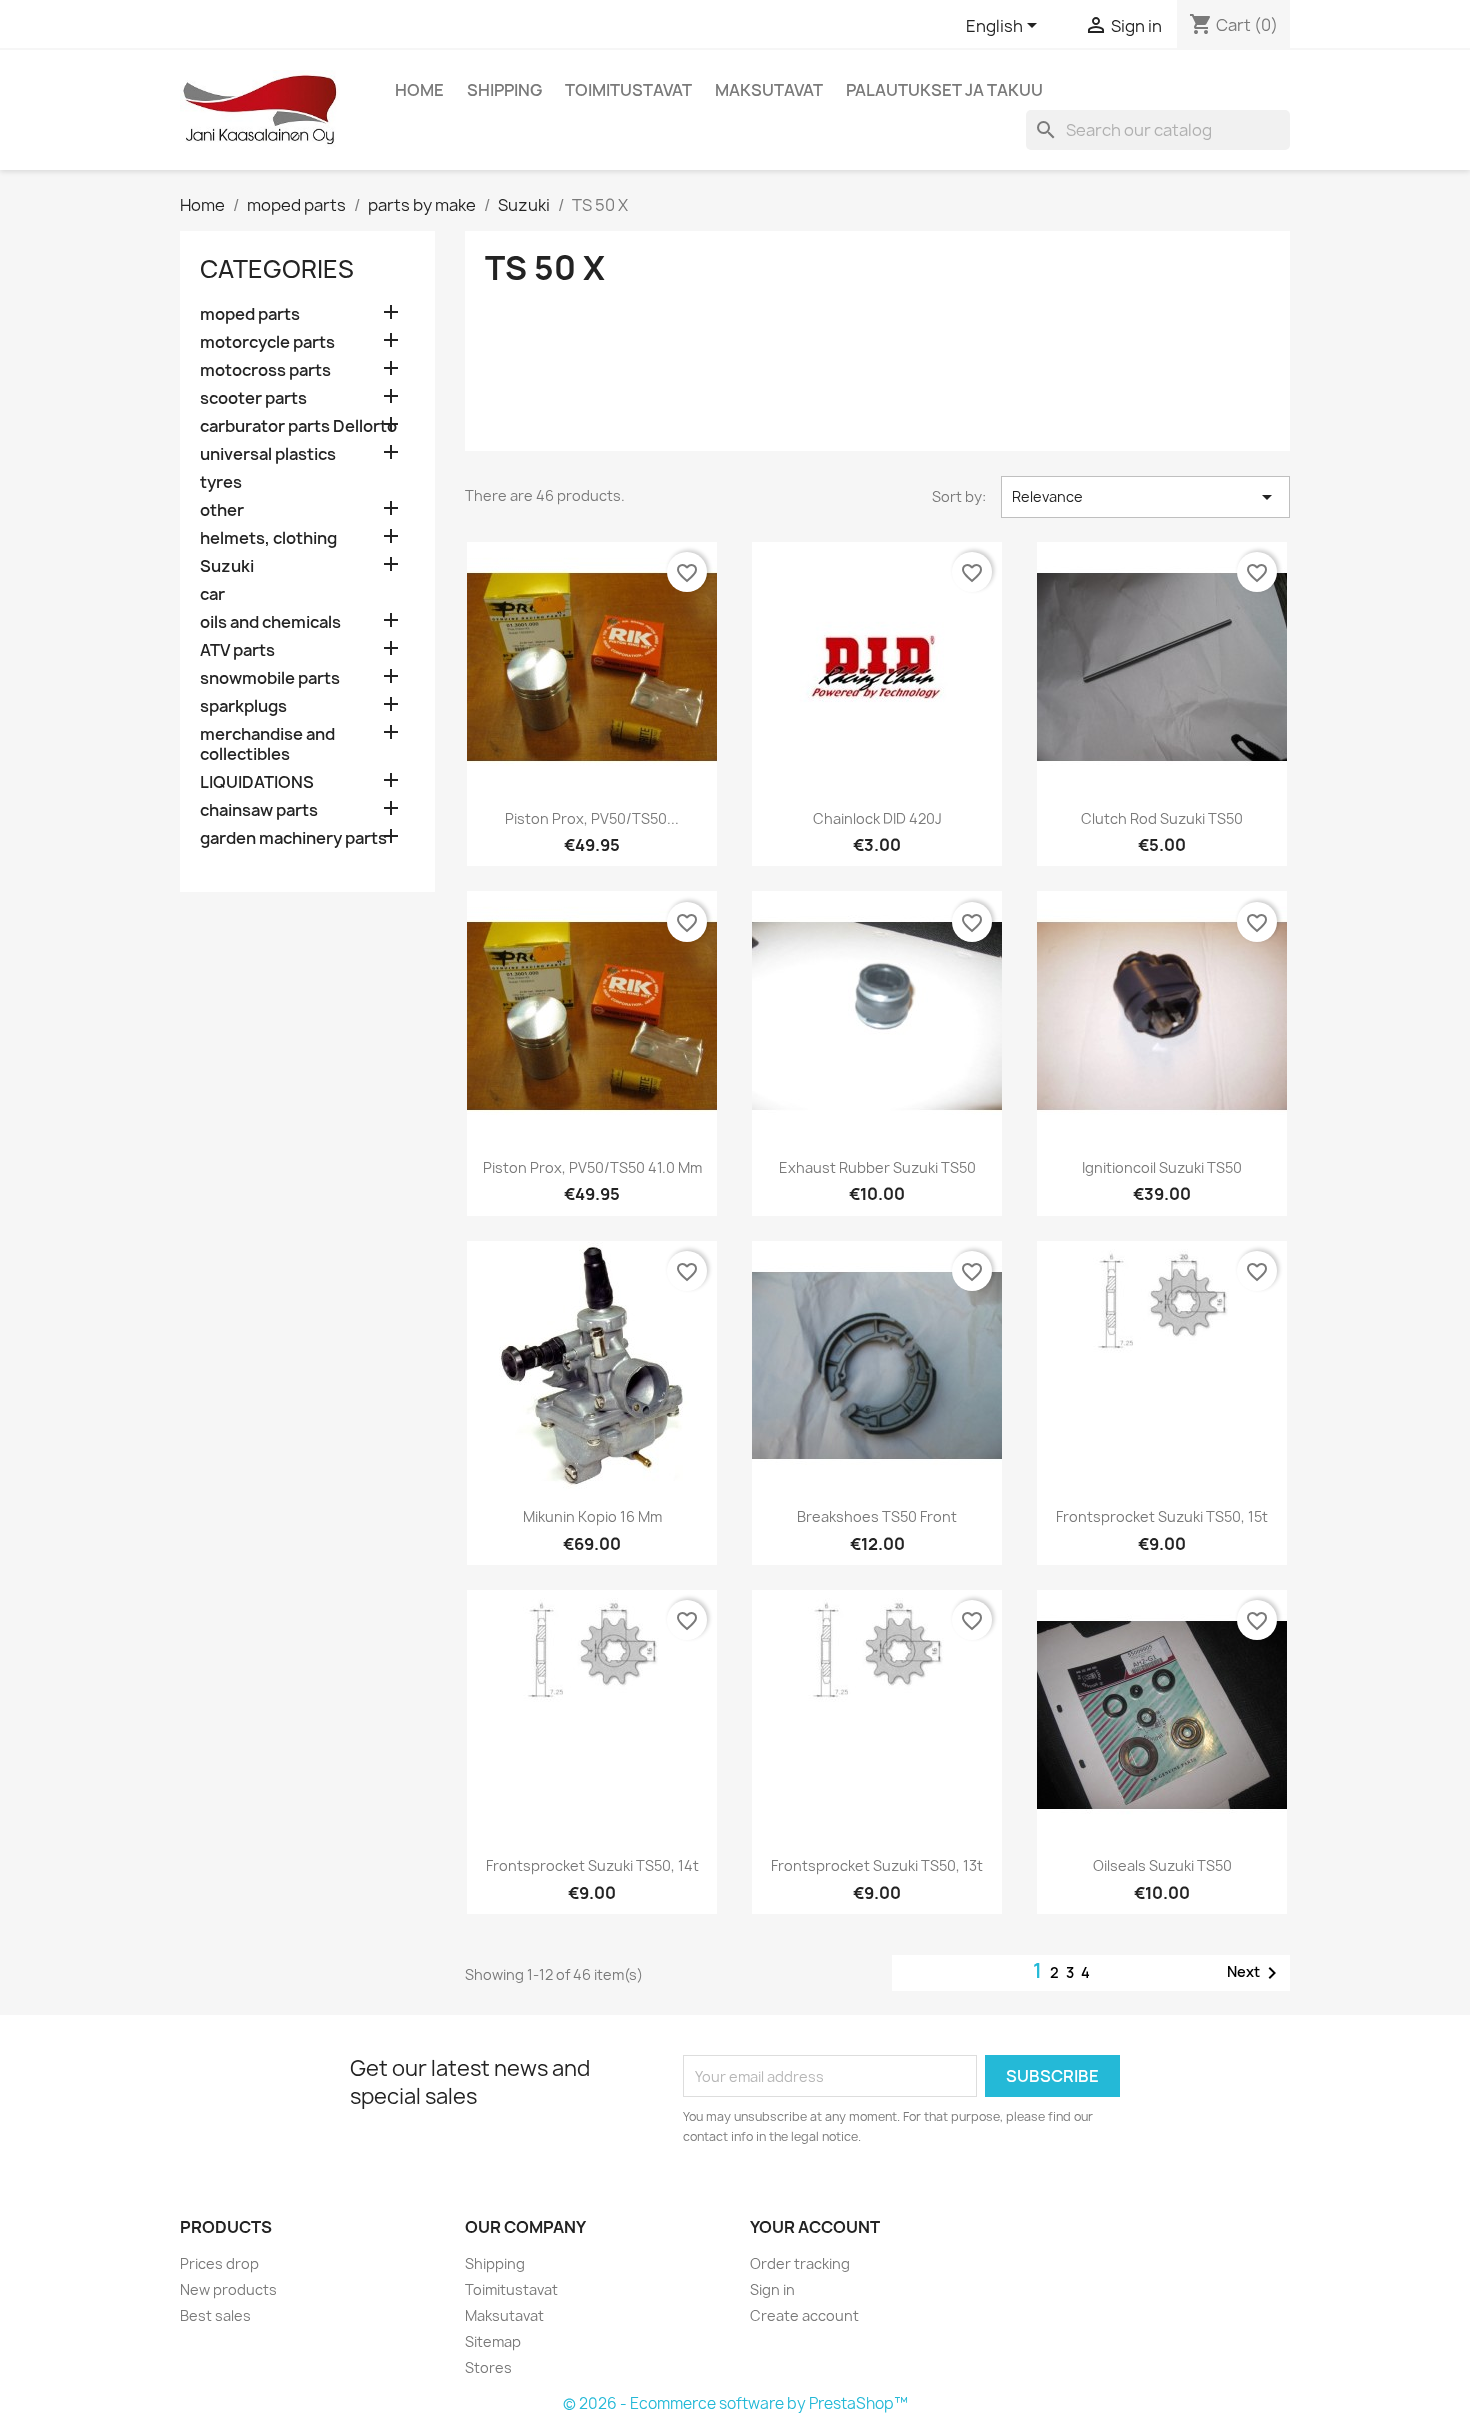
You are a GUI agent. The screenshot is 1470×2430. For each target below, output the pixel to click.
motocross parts (265, 370)
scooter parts (253, 398)
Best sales (215, 2315)
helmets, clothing (268, 538)
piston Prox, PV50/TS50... (592, 818)
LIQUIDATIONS (257, 782)
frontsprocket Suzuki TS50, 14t (592, 1865)
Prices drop (219, 2263)
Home (419, 90)
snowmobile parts (270, 678)
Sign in (772, 2289)
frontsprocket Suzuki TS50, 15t (1162, 1516)
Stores (488, 2367)
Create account (804, 2315)
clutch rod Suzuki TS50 (1162, 818)
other (222, 510)
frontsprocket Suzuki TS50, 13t (877, 1865)
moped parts (250, 314)
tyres (221, 482)
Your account (815, 2227)
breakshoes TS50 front (877, 1516)
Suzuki (227, 566)
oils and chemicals (270, 622)
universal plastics (268, 454)
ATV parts (237, 650)
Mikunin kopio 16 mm (592, 1516)
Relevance (1145, 497)
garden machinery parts (293, 838)
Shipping (504, 90)
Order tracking (800, 2263)
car (212, 594)
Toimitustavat (628, 90)
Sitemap (493, 2341)
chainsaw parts (259, 810)
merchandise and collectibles (267, 744)
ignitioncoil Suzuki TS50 (1162, 1167)
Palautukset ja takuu (944, 90)
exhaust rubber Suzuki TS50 (877, 1167)
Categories (277, 269)
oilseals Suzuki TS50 (1162, 1865)
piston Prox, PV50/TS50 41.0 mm (592, 1167)
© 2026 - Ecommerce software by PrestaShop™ (735, 2403)
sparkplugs (243, 706)
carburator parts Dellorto (298, 426)
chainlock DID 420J (877, 818)
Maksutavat (769, 90)
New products (228, 2289)
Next (1255, 1973)
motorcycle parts (267, 342)
